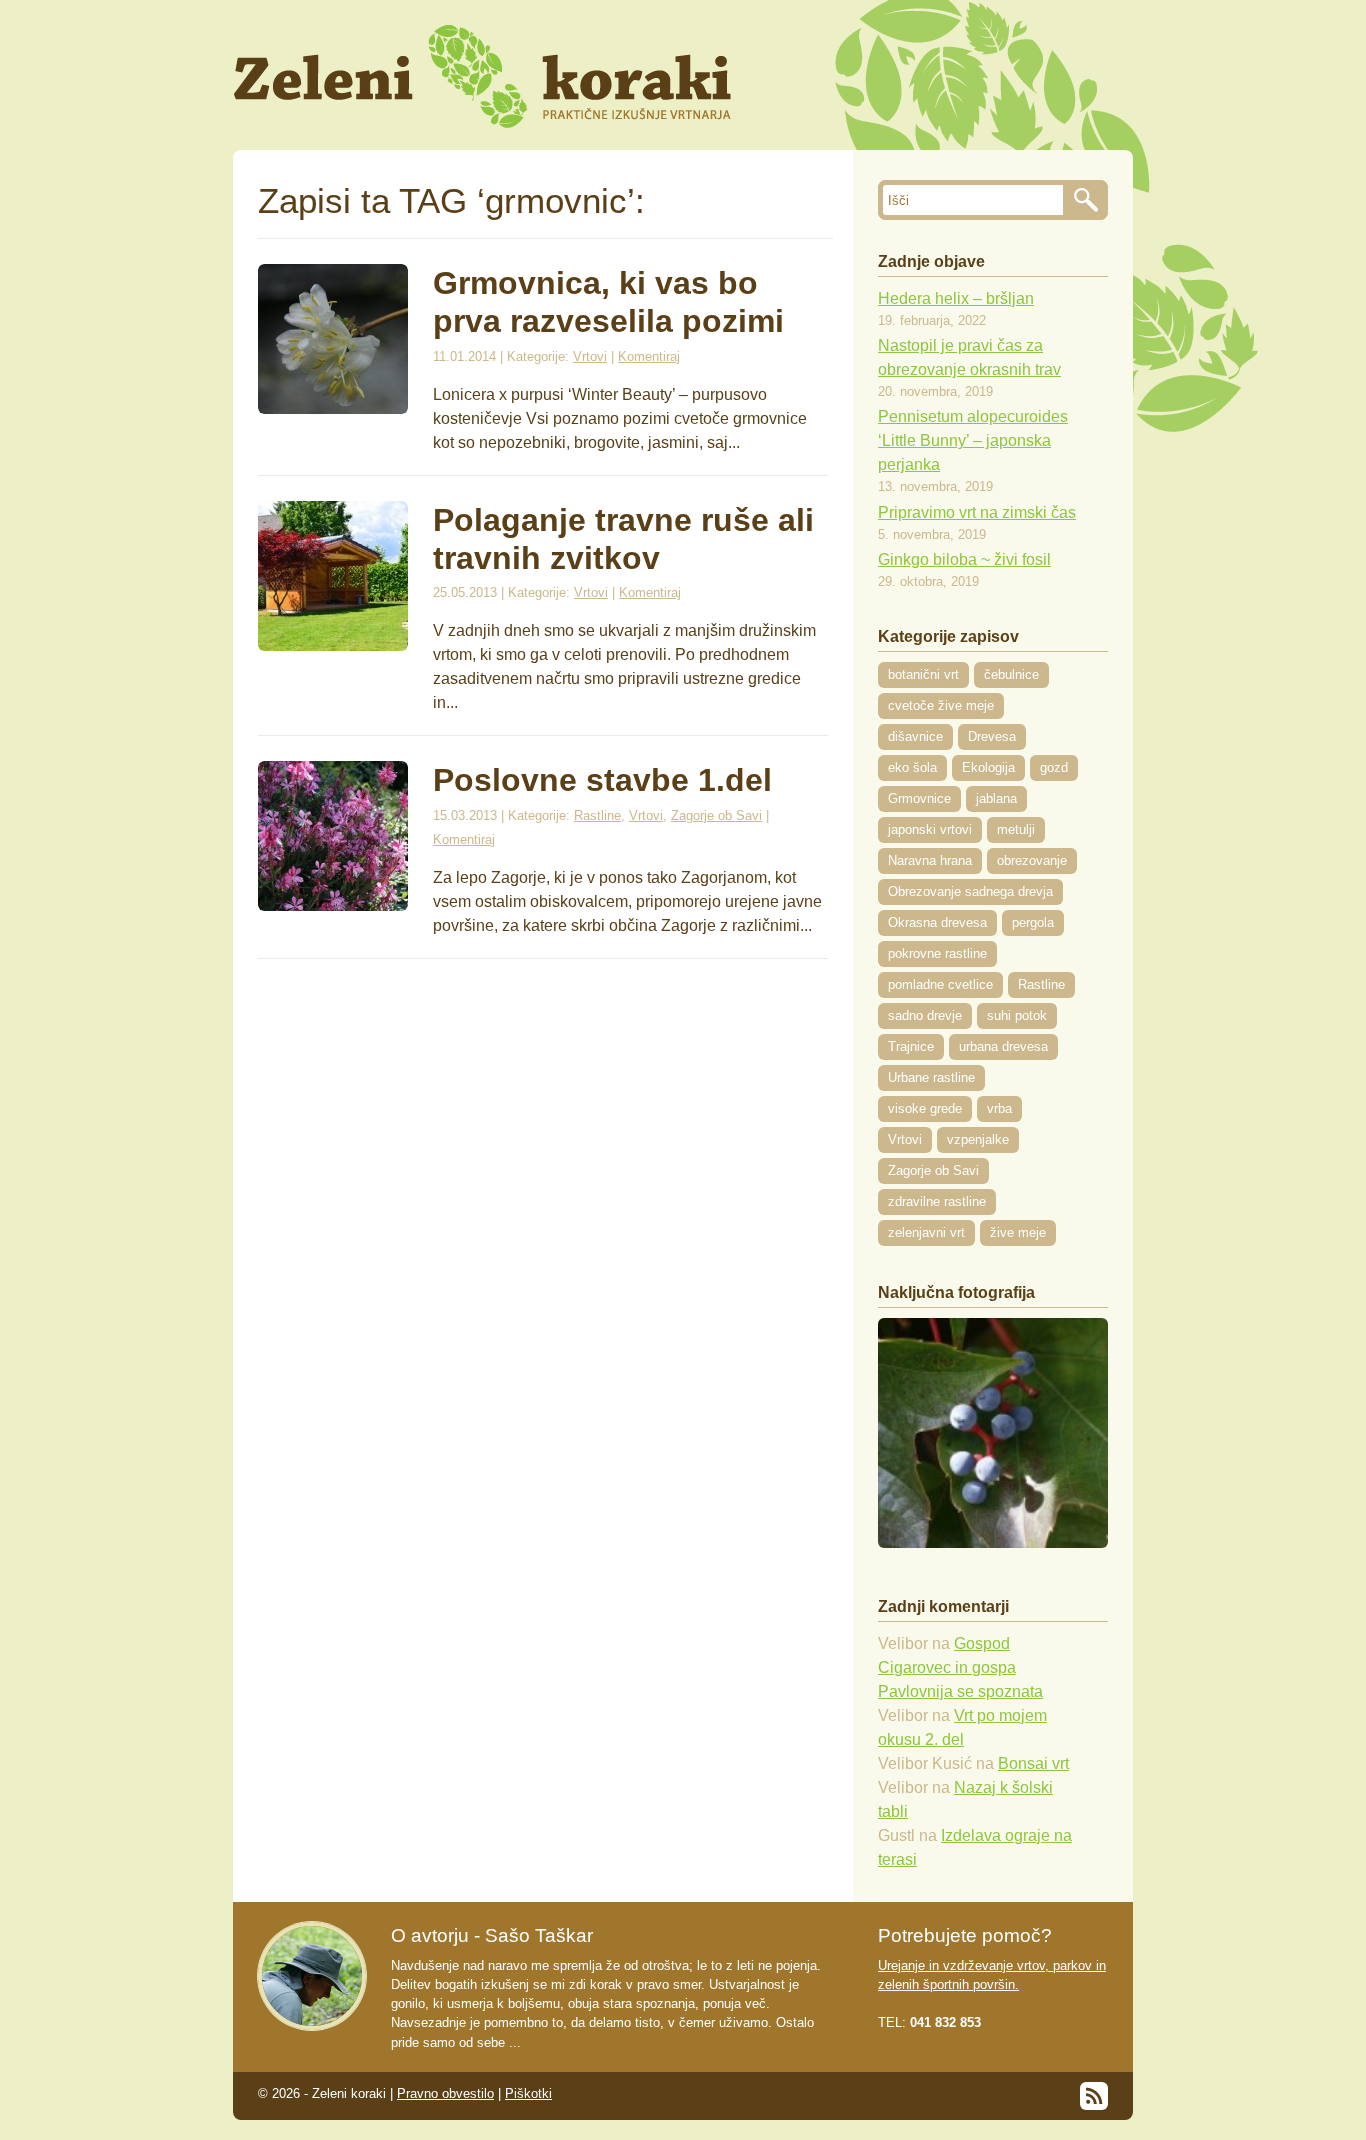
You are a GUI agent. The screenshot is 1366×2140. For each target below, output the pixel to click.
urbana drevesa (1003, 1046)
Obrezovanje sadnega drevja (970, 891)
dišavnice (915, 736)
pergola (1033, 922)
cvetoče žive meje (941, 705)
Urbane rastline (931, 1077)
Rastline (597, 815)
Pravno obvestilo (445, 2093)
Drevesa (992, 736)
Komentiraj (649, 356)
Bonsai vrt (1033, 1763)
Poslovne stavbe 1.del (602, 780)
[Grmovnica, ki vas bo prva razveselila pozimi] (333, 408)
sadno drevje (925, 1015)
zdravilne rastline (937, 1201)
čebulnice (1011, 674)
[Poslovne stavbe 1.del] (333, 905)
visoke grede (925, 1108)
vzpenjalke (978, 1139)
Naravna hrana (930, 860)
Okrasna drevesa (937, 922)
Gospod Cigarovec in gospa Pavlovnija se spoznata (960, 1667)
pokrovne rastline (937, 953)
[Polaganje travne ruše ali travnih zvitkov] (333, 645)
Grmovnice (919, 798)
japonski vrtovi (930, 829)
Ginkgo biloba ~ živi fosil (964, 559)
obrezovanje (1032, 860)
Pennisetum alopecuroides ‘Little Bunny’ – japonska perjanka (973, 440)
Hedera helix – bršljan (956, 298)
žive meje (1018, 1232)
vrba (999, 1108)
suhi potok (1017, 1015)
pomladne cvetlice (940, 984)
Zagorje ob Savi (716, 815)
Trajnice (911, 1046)
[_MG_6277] (993, 1542)
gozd (1054, 767)
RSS (1094, 2096)
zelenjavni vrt (926, 1232)
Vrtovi (590, 356)
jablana (996, 798)
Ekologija (988, 767)
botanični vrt (923, 674)
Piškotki (528, 2093)
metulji (1016, 829)
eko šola (912, 767)
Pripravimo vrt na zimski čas (977, 512)
